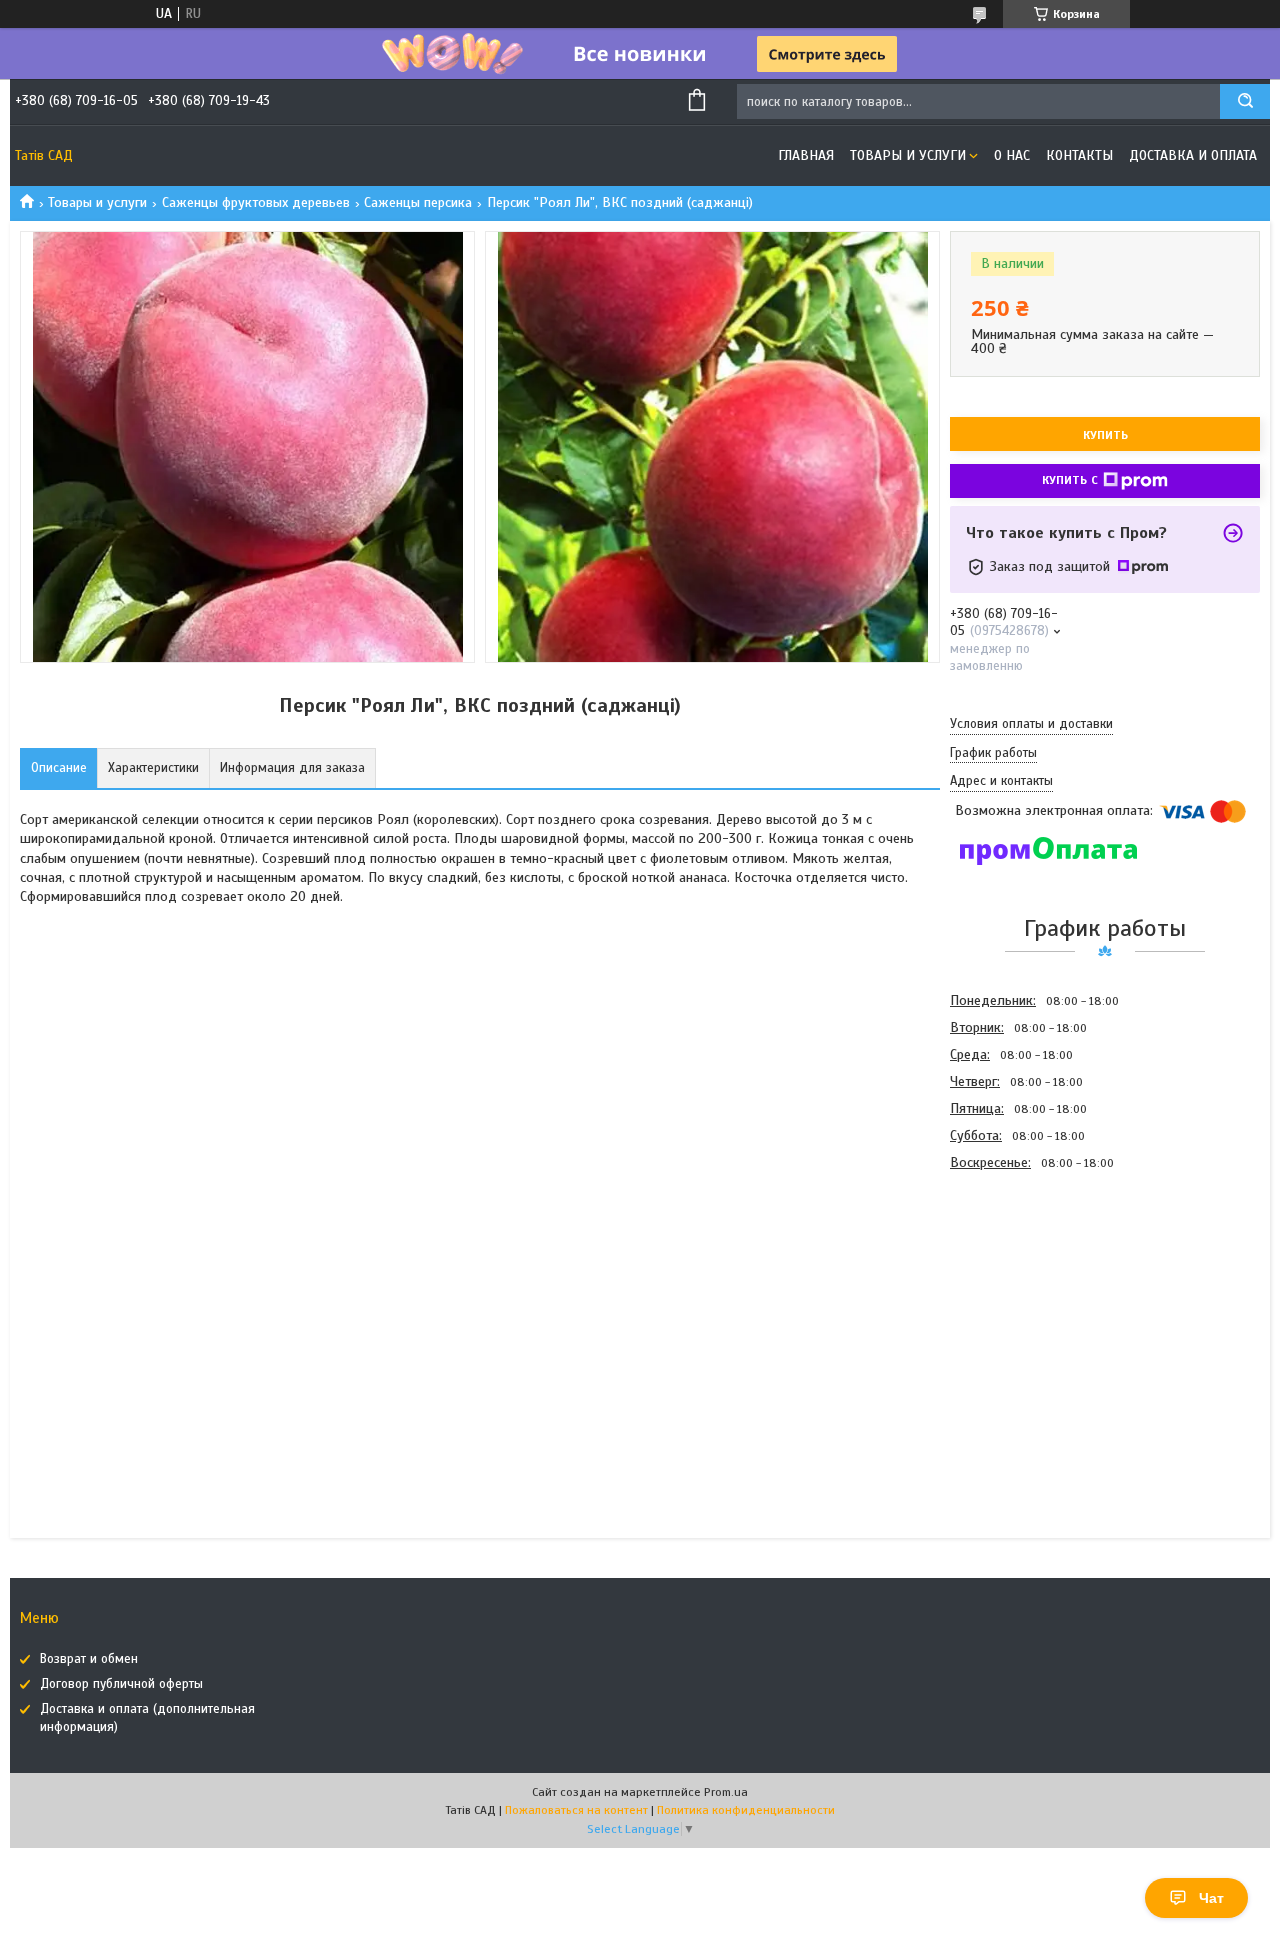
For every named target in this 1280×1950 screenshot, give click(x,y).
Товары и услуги (908, 155)
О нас (1012, 155)
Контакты (1079, 155)
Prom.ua (726, 1792)
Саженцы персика (418, 202)
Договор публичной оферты (121, 1684)
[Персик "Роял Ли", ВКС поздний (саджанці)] (1021, 1284)
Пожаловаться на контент (576, 1810)
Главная (806, 155)
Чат (1211, 1898)
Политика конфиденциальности (746, 1810)
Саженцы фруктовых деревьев (256, 202)
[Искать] (1245, 101)
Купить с (1070, 480)
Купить (1105, 435)
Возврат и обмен (89, 1659)
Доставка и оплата (1193, 155)
